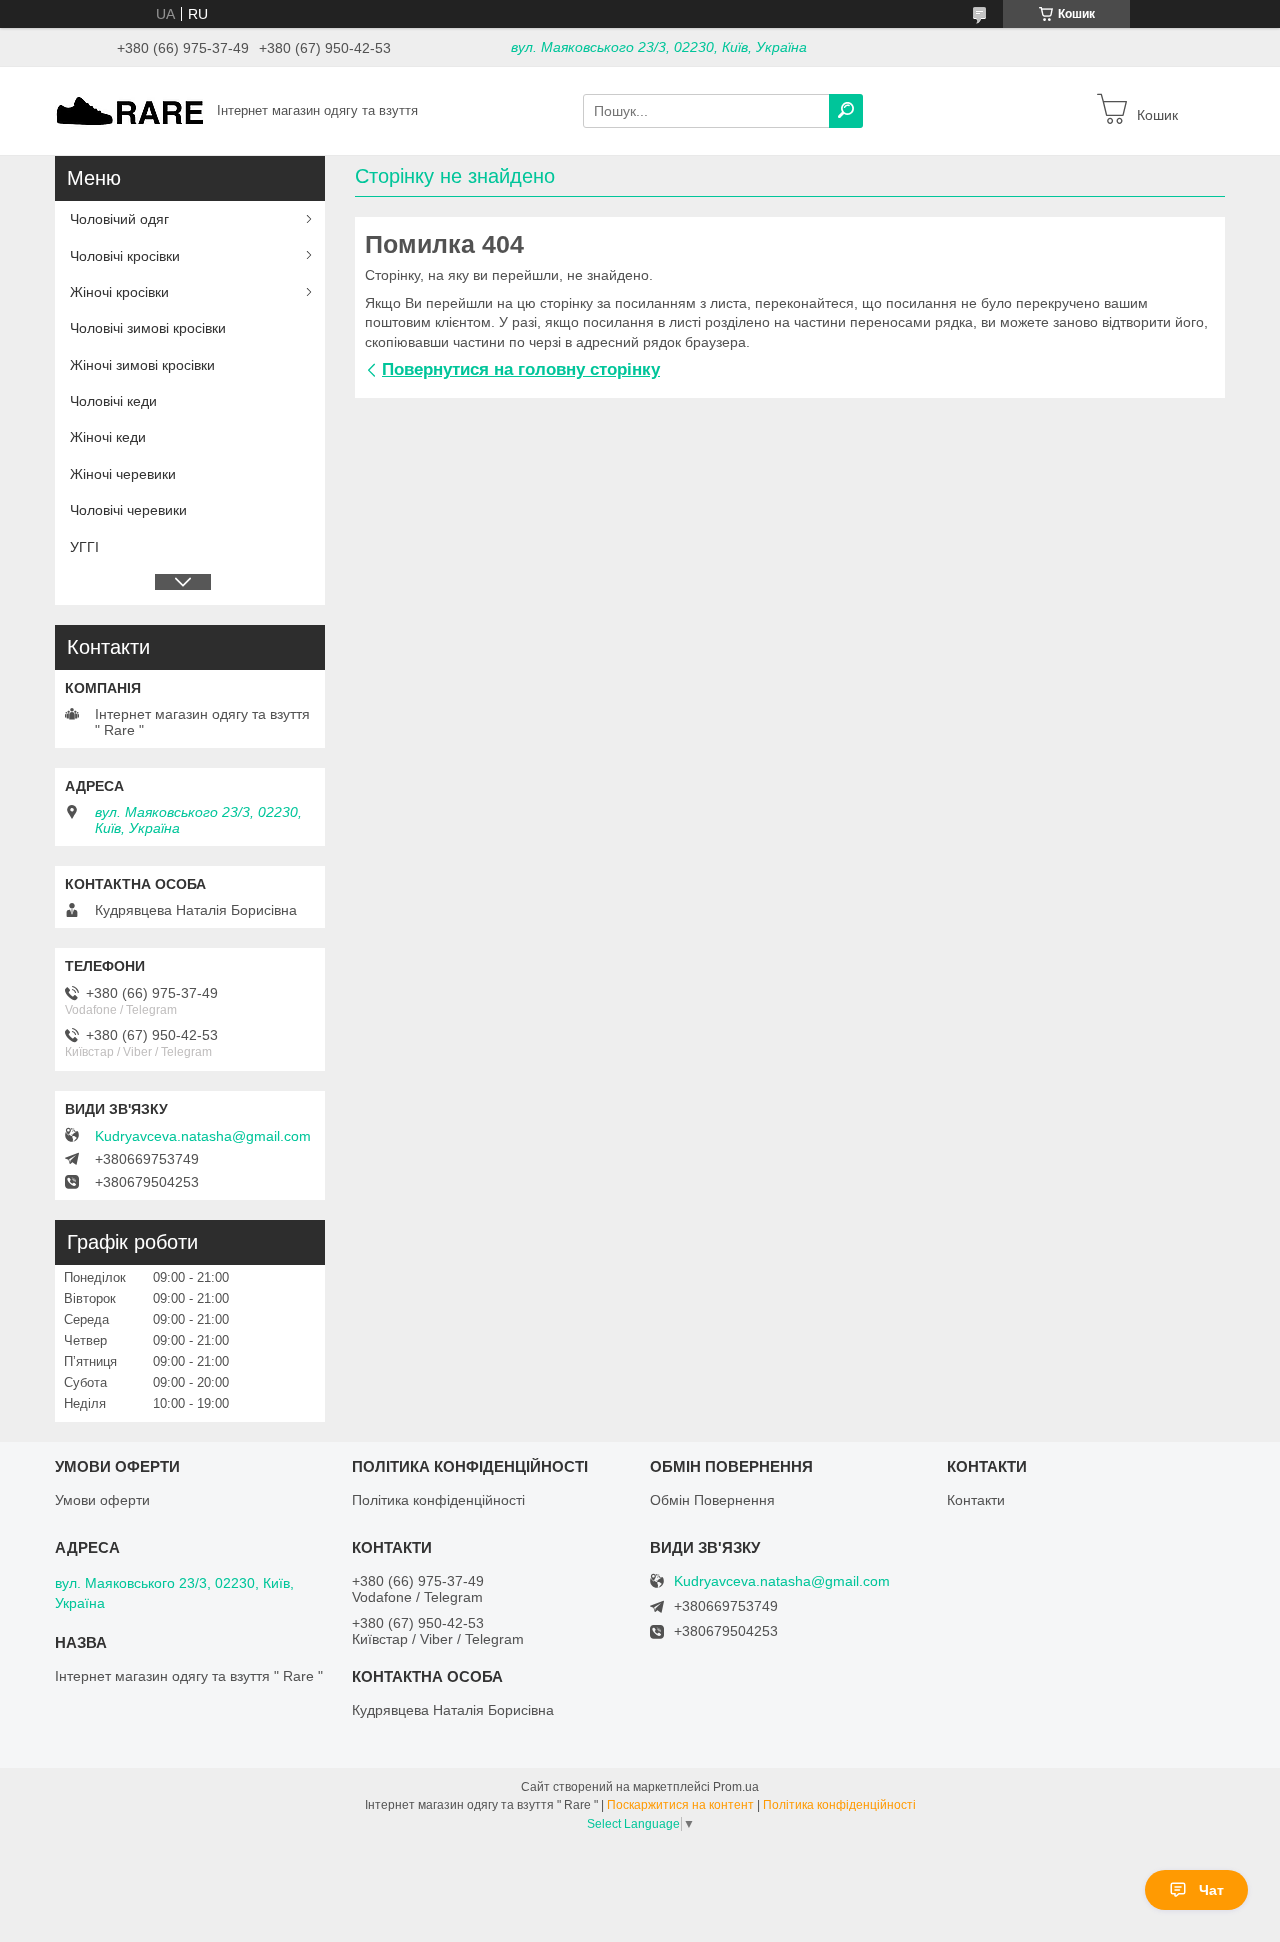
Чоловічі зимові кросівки (148, 328)
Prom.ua (736, 1787)
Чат (1211, 1890)
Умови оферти (102, 1500)
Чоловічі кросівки (125, 256)
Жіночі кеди (108, 437)
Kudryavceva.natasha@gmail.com (203, 1136)
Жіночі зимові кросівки (142, 365)
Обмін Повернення (712, 1500)
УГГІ (84, 547)
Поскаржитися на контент (680, 1805)
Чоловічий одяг (119, 219)
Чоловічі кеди (113, 401)
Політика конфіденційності (438, 1500)
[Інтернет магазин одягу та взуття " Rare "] (130, 110)
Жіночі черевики (123, 474)
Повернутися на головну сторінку (521, 369)
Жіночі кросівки (119, 292)
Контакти (976, 1500)
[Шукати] (846, 111)
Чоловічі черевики (128, 510)
